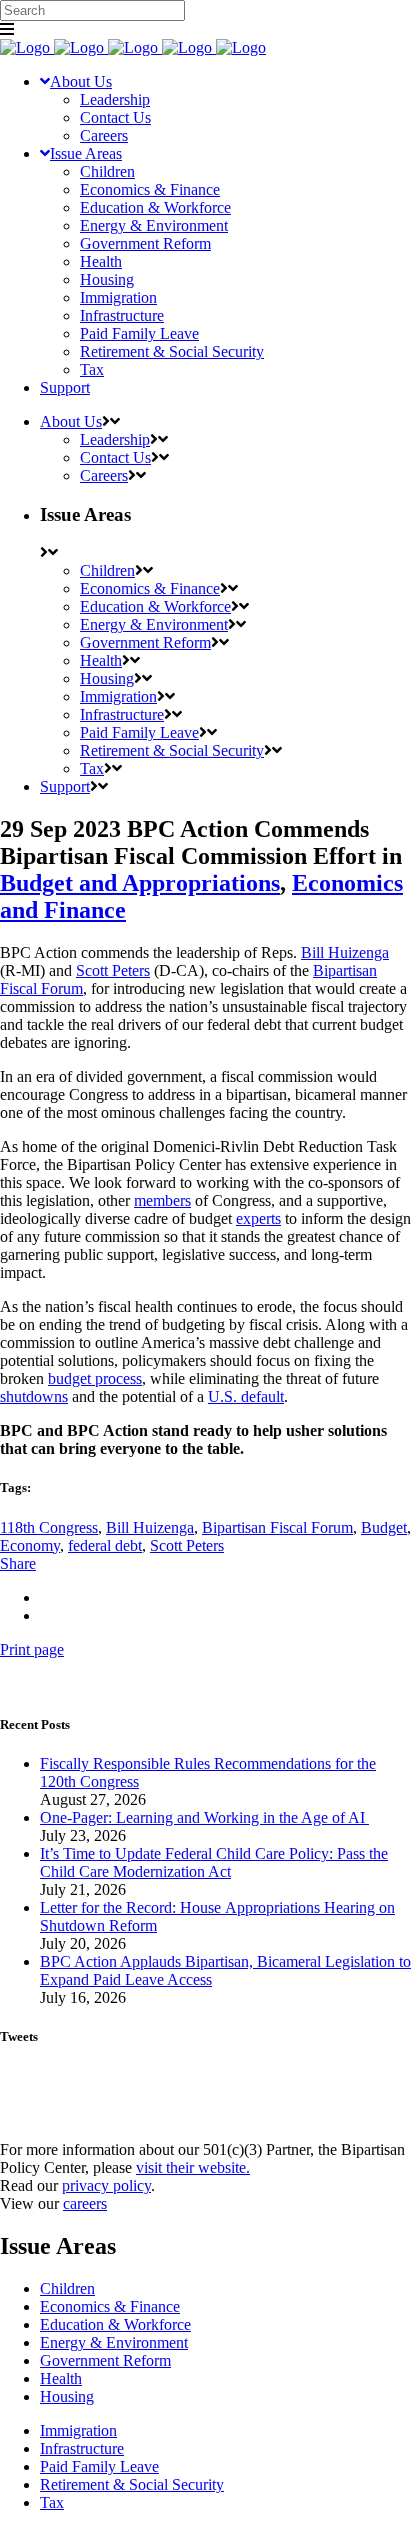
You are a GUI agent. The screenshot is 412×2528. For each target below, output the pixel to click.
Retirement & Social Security (132, 2484)
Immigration (78, 2430)
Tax (52, 2502)
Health (61, 2378)
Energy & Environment (114, 2342)
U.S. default (246, 1396)
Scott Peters (113, 970)
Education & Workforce (115, 2324)
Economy (30, 1545)
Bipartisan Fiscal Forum (277, 1527)
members (162, 1200)
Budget (384, 1527)
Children (67, 2288)
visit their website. (193, 2167)
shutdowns (34, 1396)
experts (258, 1218)
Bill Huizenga (345, 952)
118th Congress (49, 1527)
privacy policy (106, 2185)
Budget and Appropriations (140, 883)
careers (85, 2203)
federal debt (105, 1545)
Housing (67, 2396)
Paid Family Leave (99, 2466)
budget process (95, 1378)
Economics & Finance (110, 2306)
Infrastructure (82, 2448)
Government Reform (105, 2360)
